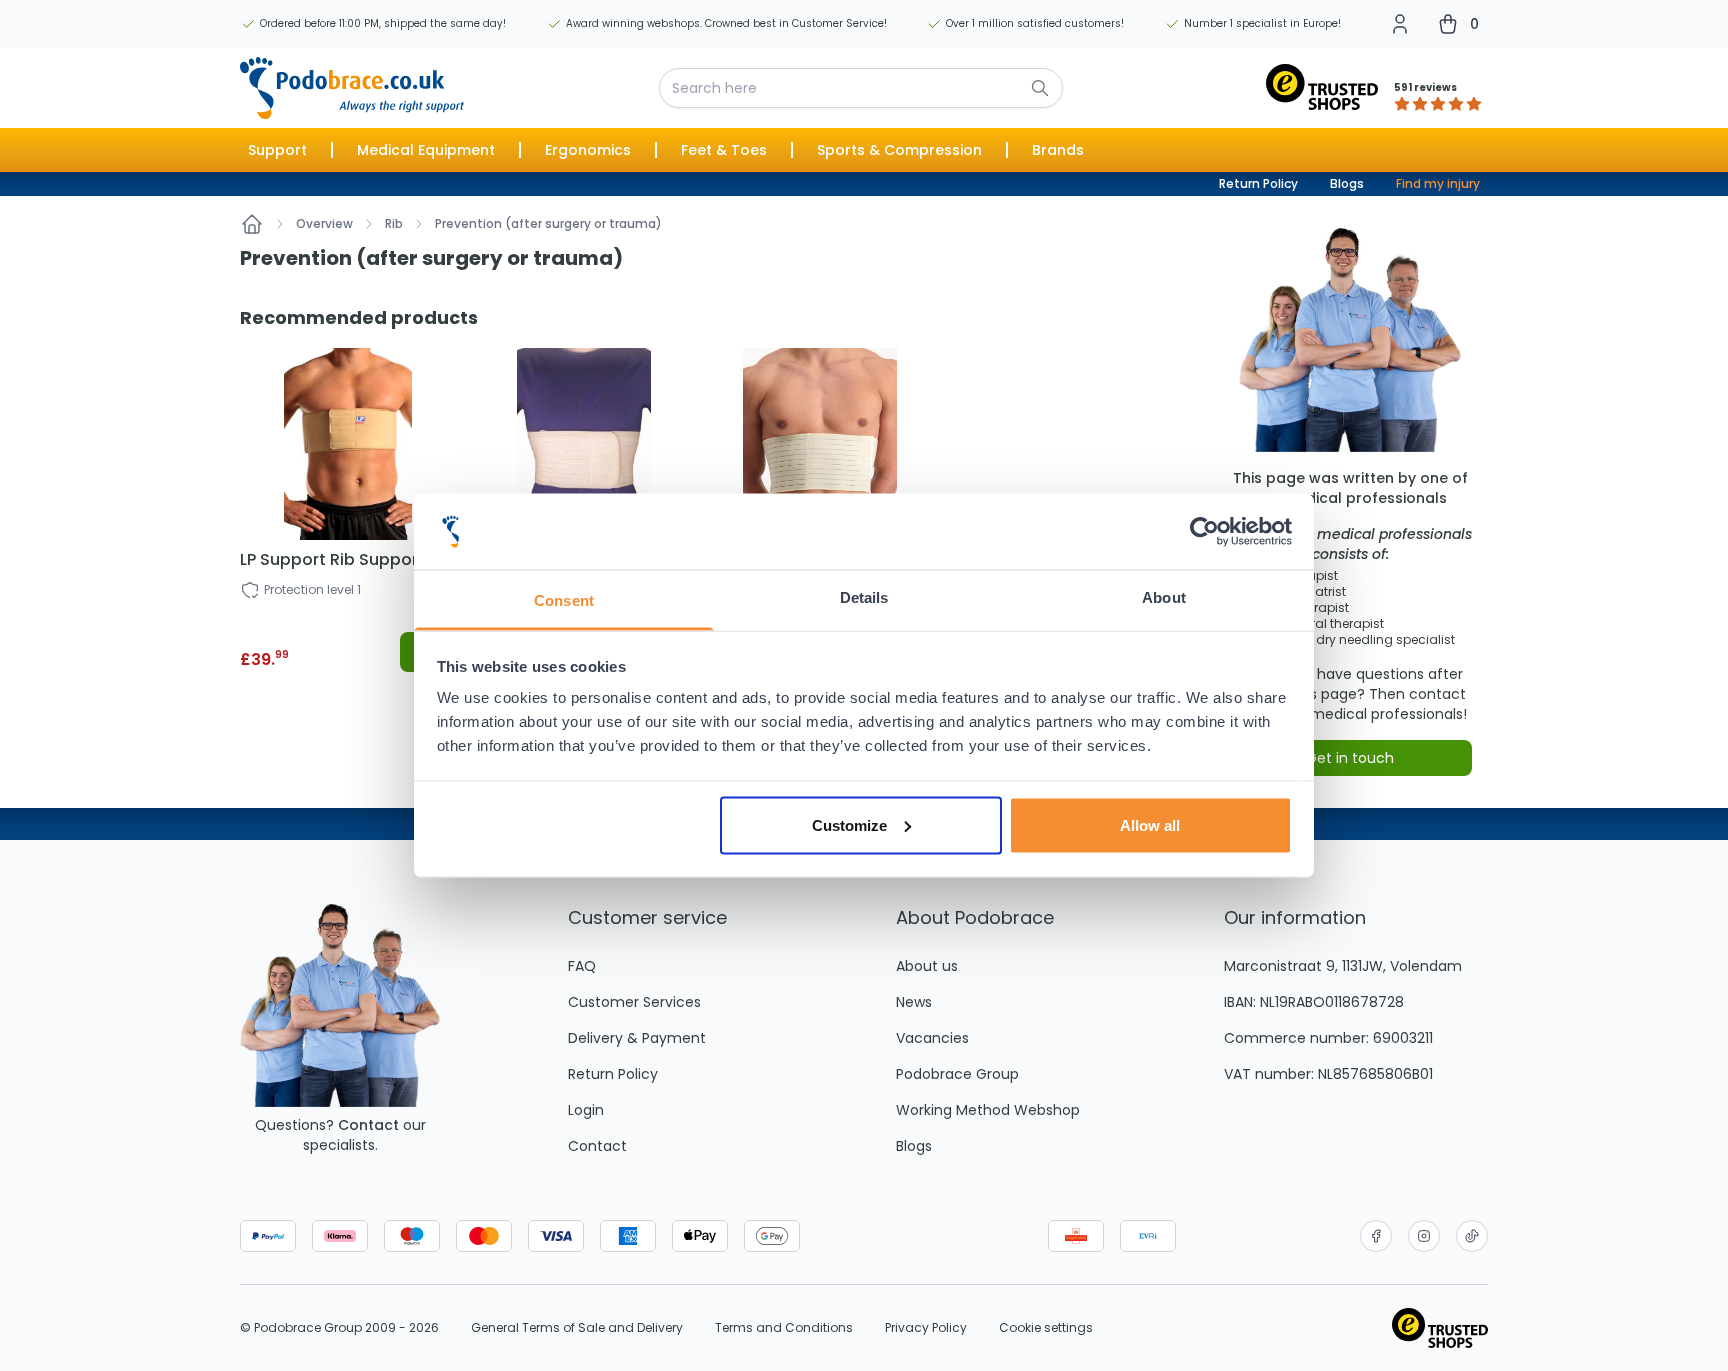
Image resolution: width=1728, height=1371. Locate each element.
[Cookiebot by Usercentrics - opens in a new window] (1204, 532)
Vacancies (932, 1038)
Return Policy (1258, 183)
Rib (394, 224)
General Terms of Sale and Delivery (577, 1328)
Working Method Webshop (988, 1110)
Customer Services (634, 1002)
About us (927, 966)
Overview (324, 224)
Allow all (1150, 824)
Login (586, 1110)
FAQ (582, 966)
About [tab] (1164, 597)
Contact (368, 1125)
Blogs (1347, 183)
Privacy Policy (926, 1328)
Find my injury (1438, 183)
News (914, 1002)
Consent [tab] (564, 600)
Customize (849, 824)
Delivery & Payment (637, 1038)
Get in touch (1350, 758)
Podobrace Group (957, 1074)
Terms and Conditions (784, 1328)
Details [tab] (864, 597)
